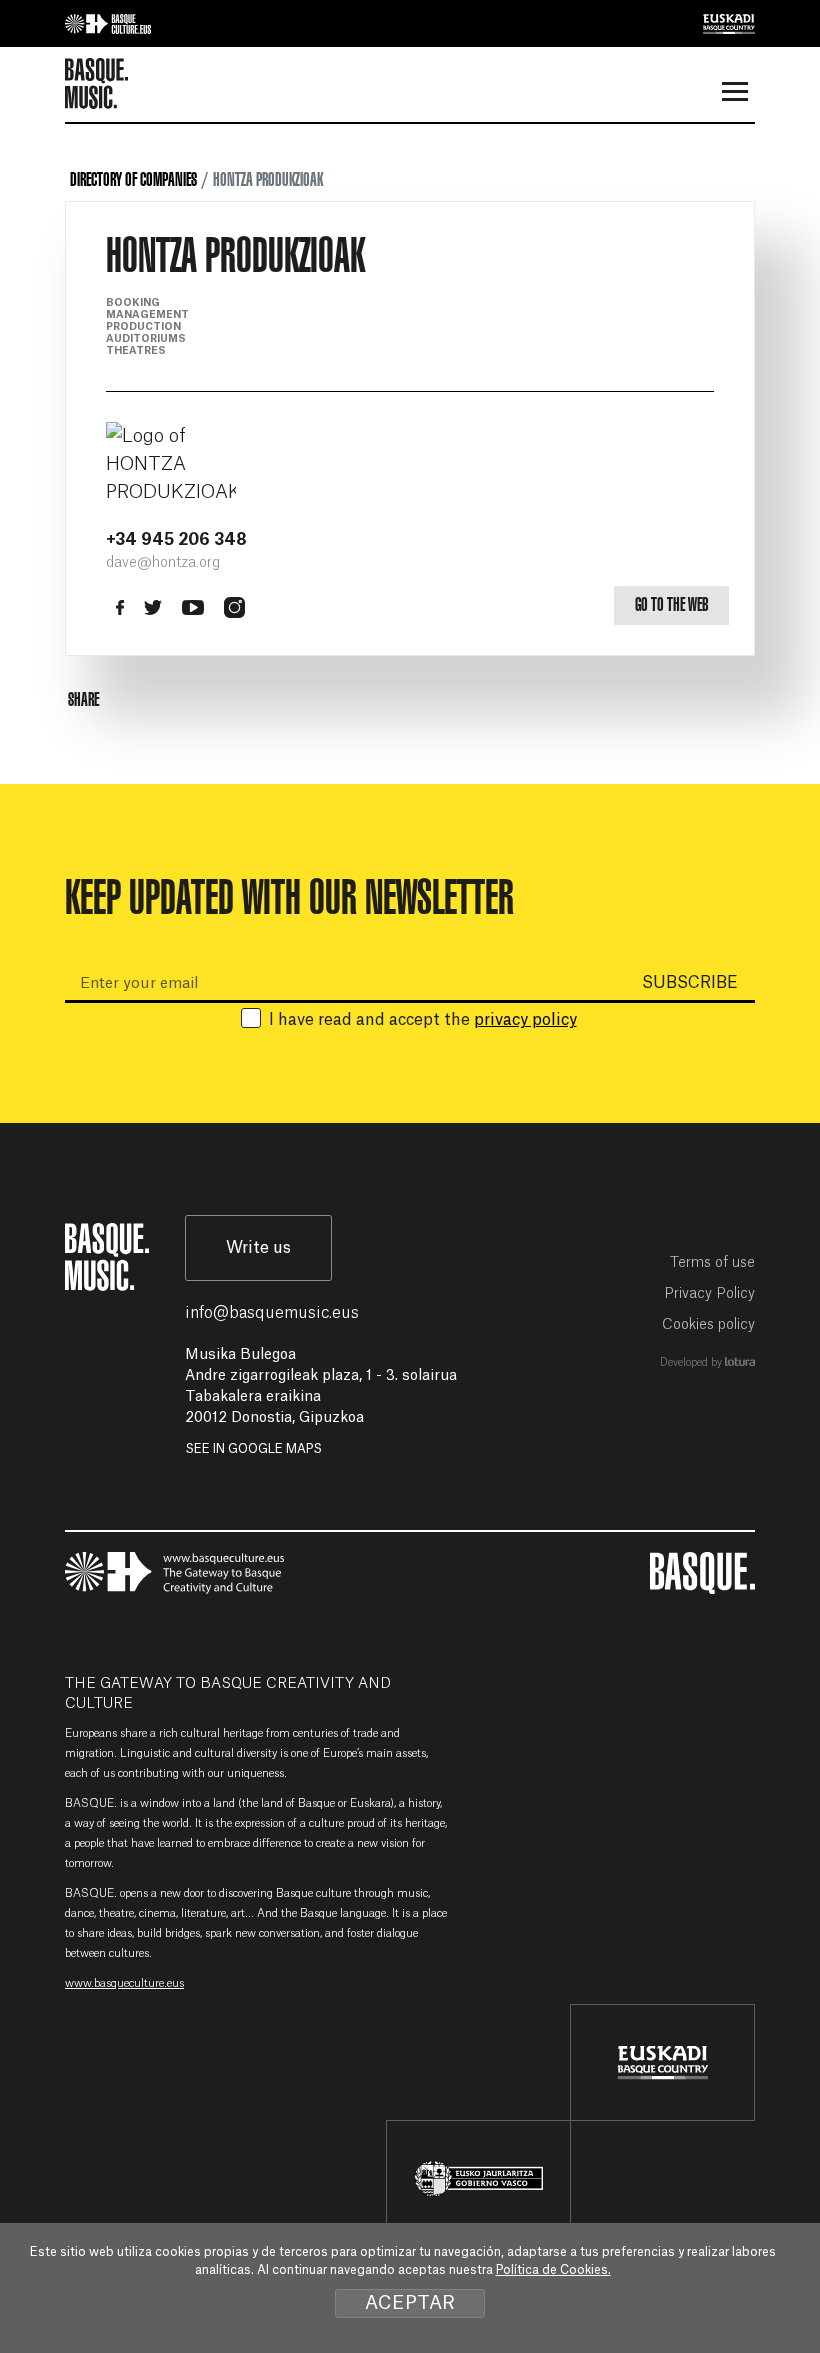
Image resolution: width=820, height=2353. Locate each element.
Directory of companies (133, 179)
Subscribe (690, 983)
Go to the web (671, 604)
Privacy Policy (709, 1294)
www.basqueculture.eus (124, 1983)
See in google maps (253, 1449)
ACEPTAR (410, 2303)
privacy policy (525, 1020)
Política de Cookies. (553, 2270)
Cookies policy (708, 1325)
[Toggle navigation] (734, 94)
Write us (258, 1248)
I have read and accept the (423, 1020)
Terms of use (712, 1263)
